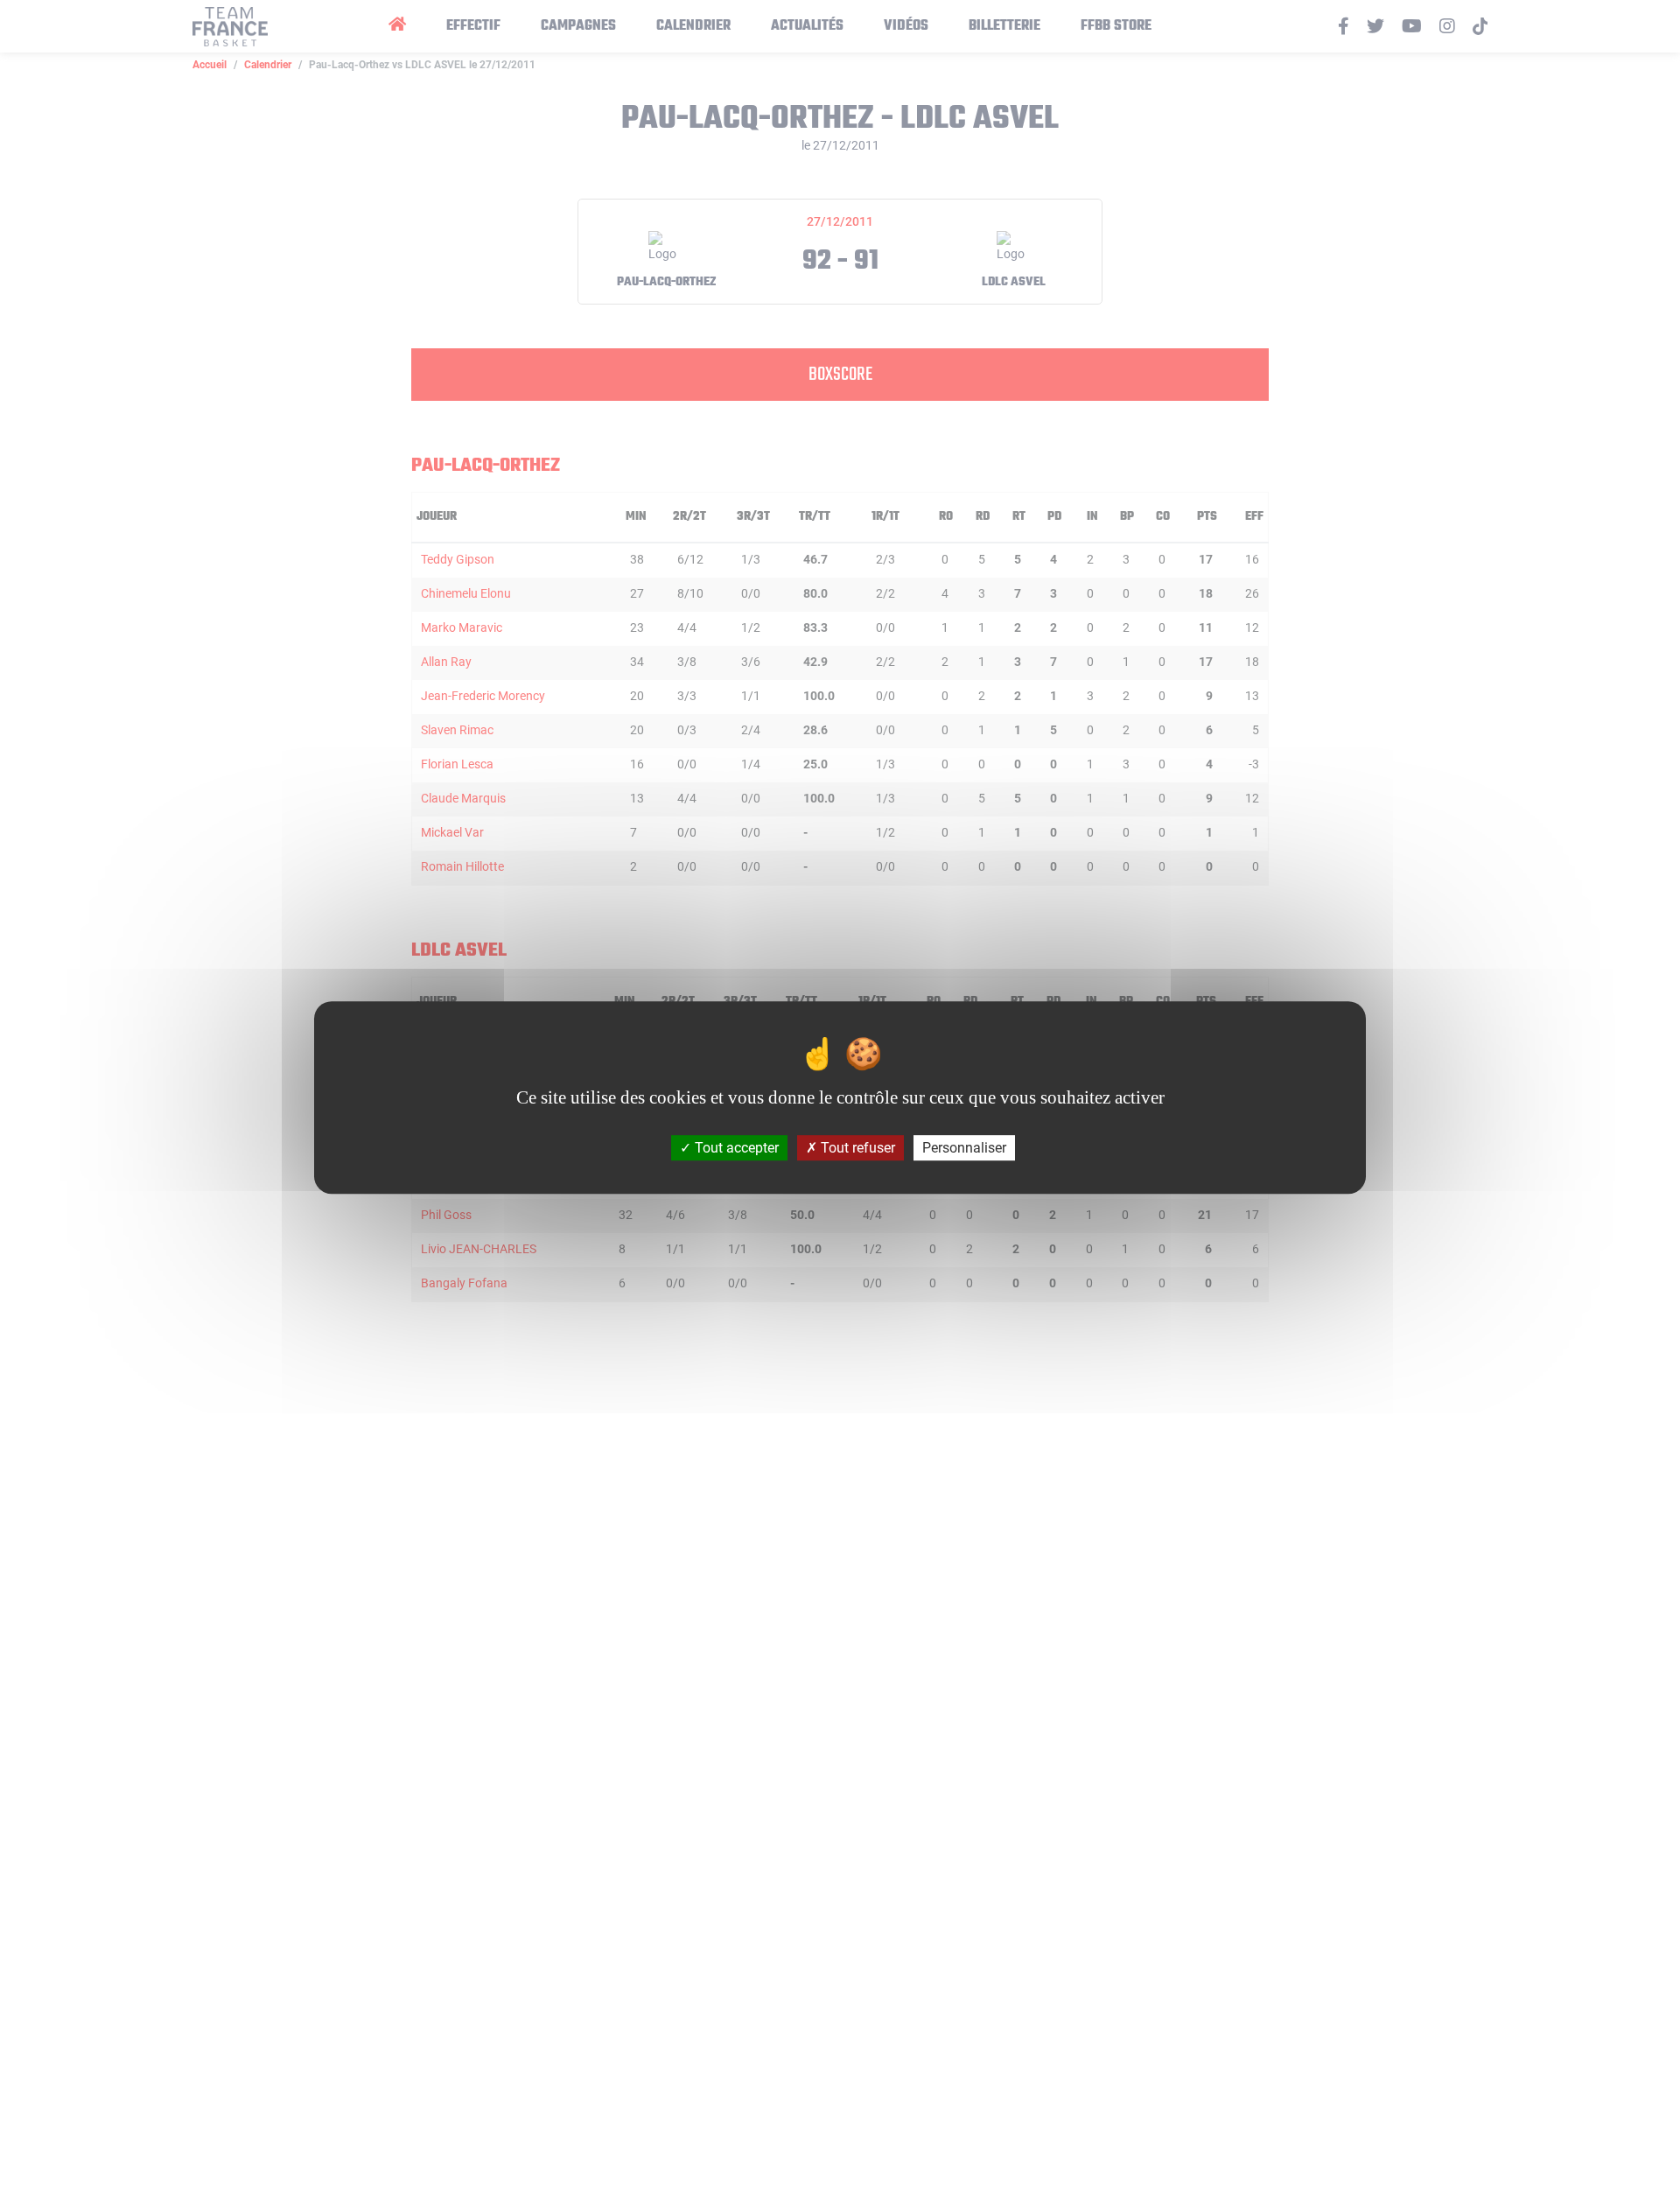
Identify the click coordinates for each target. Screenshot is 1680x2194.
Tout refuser (856, 1147)
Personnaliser (964, 1147)
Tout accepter (735, 1147)
